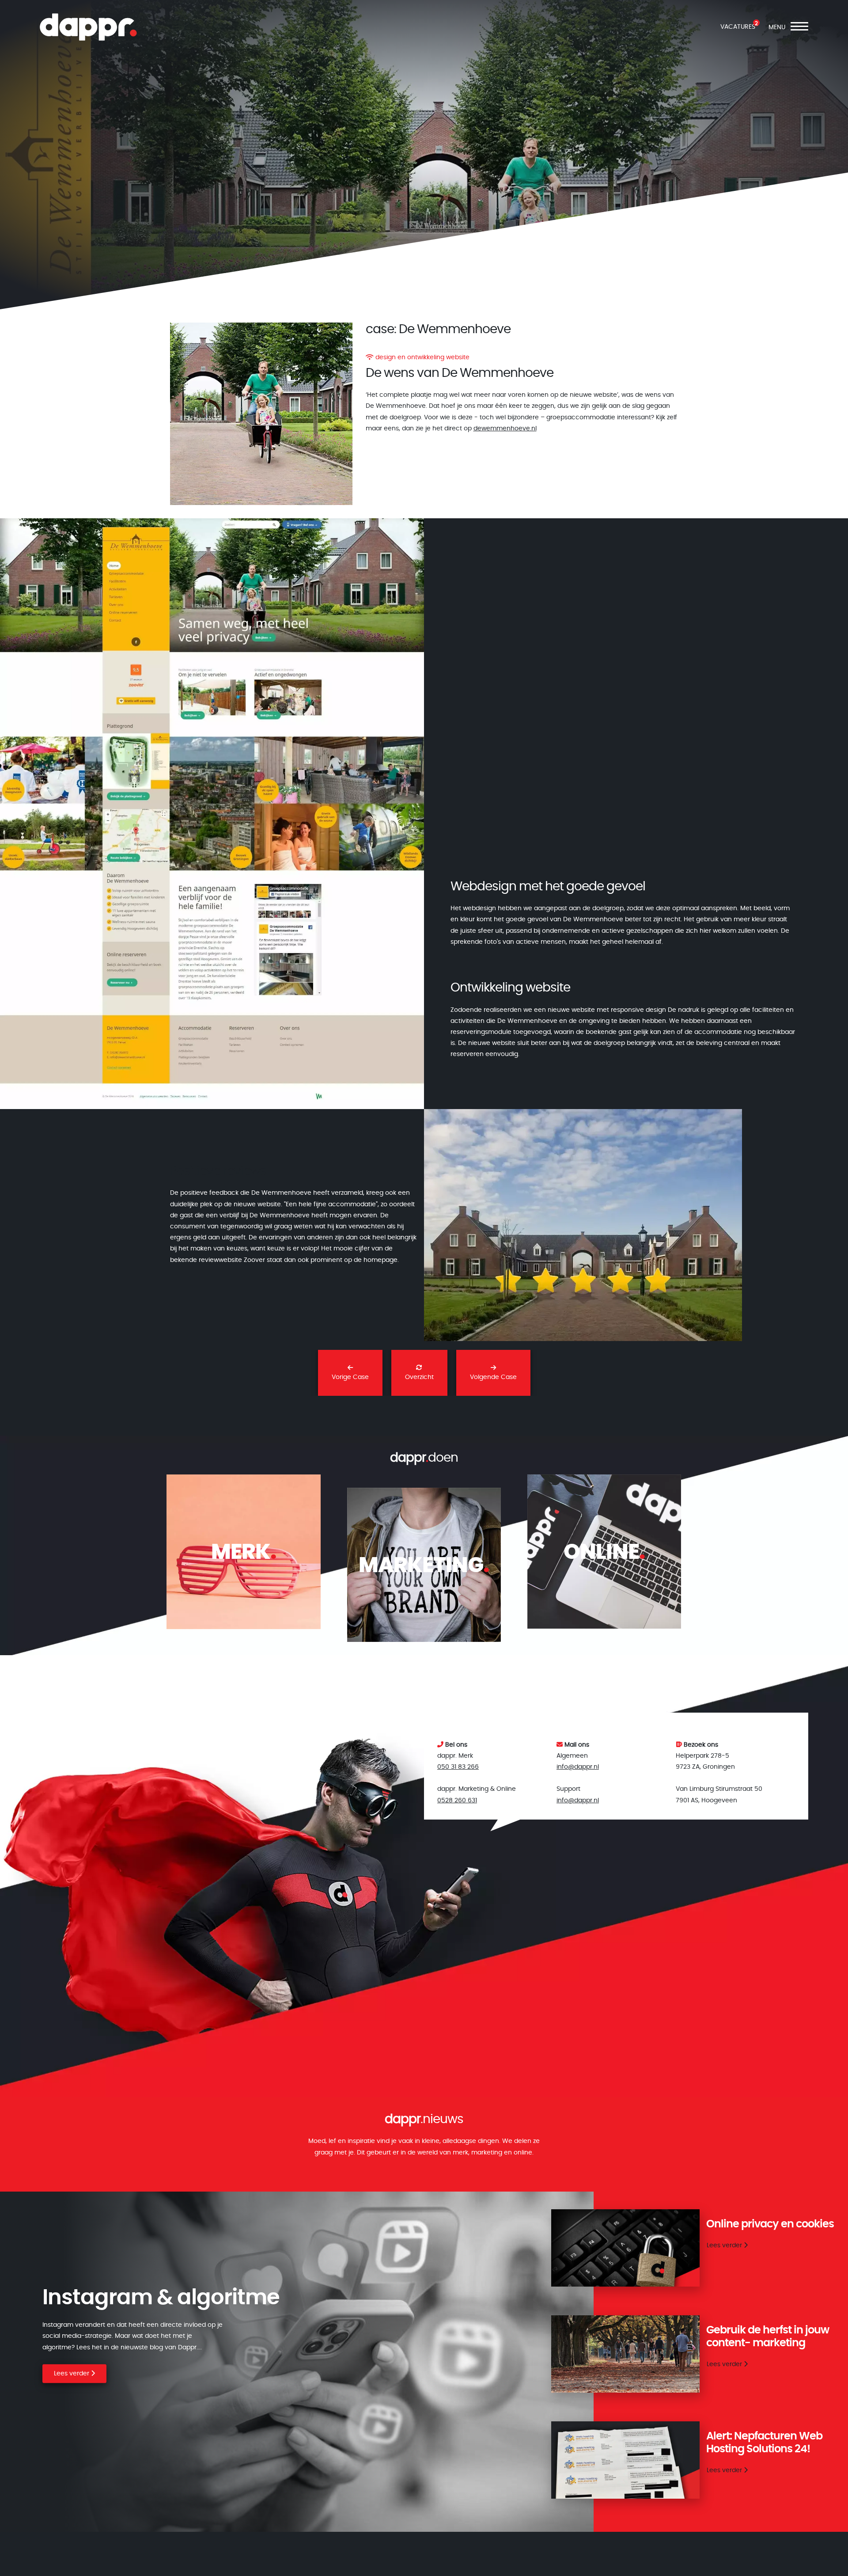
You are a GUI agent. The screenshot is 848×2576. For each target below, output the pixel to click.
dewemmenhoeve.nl (505, 429)
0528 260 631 (457, 1801)
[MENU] (799, 28)
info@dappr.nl (578, 1767)
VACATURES (738, 27)
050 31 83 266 (458, 1767)
